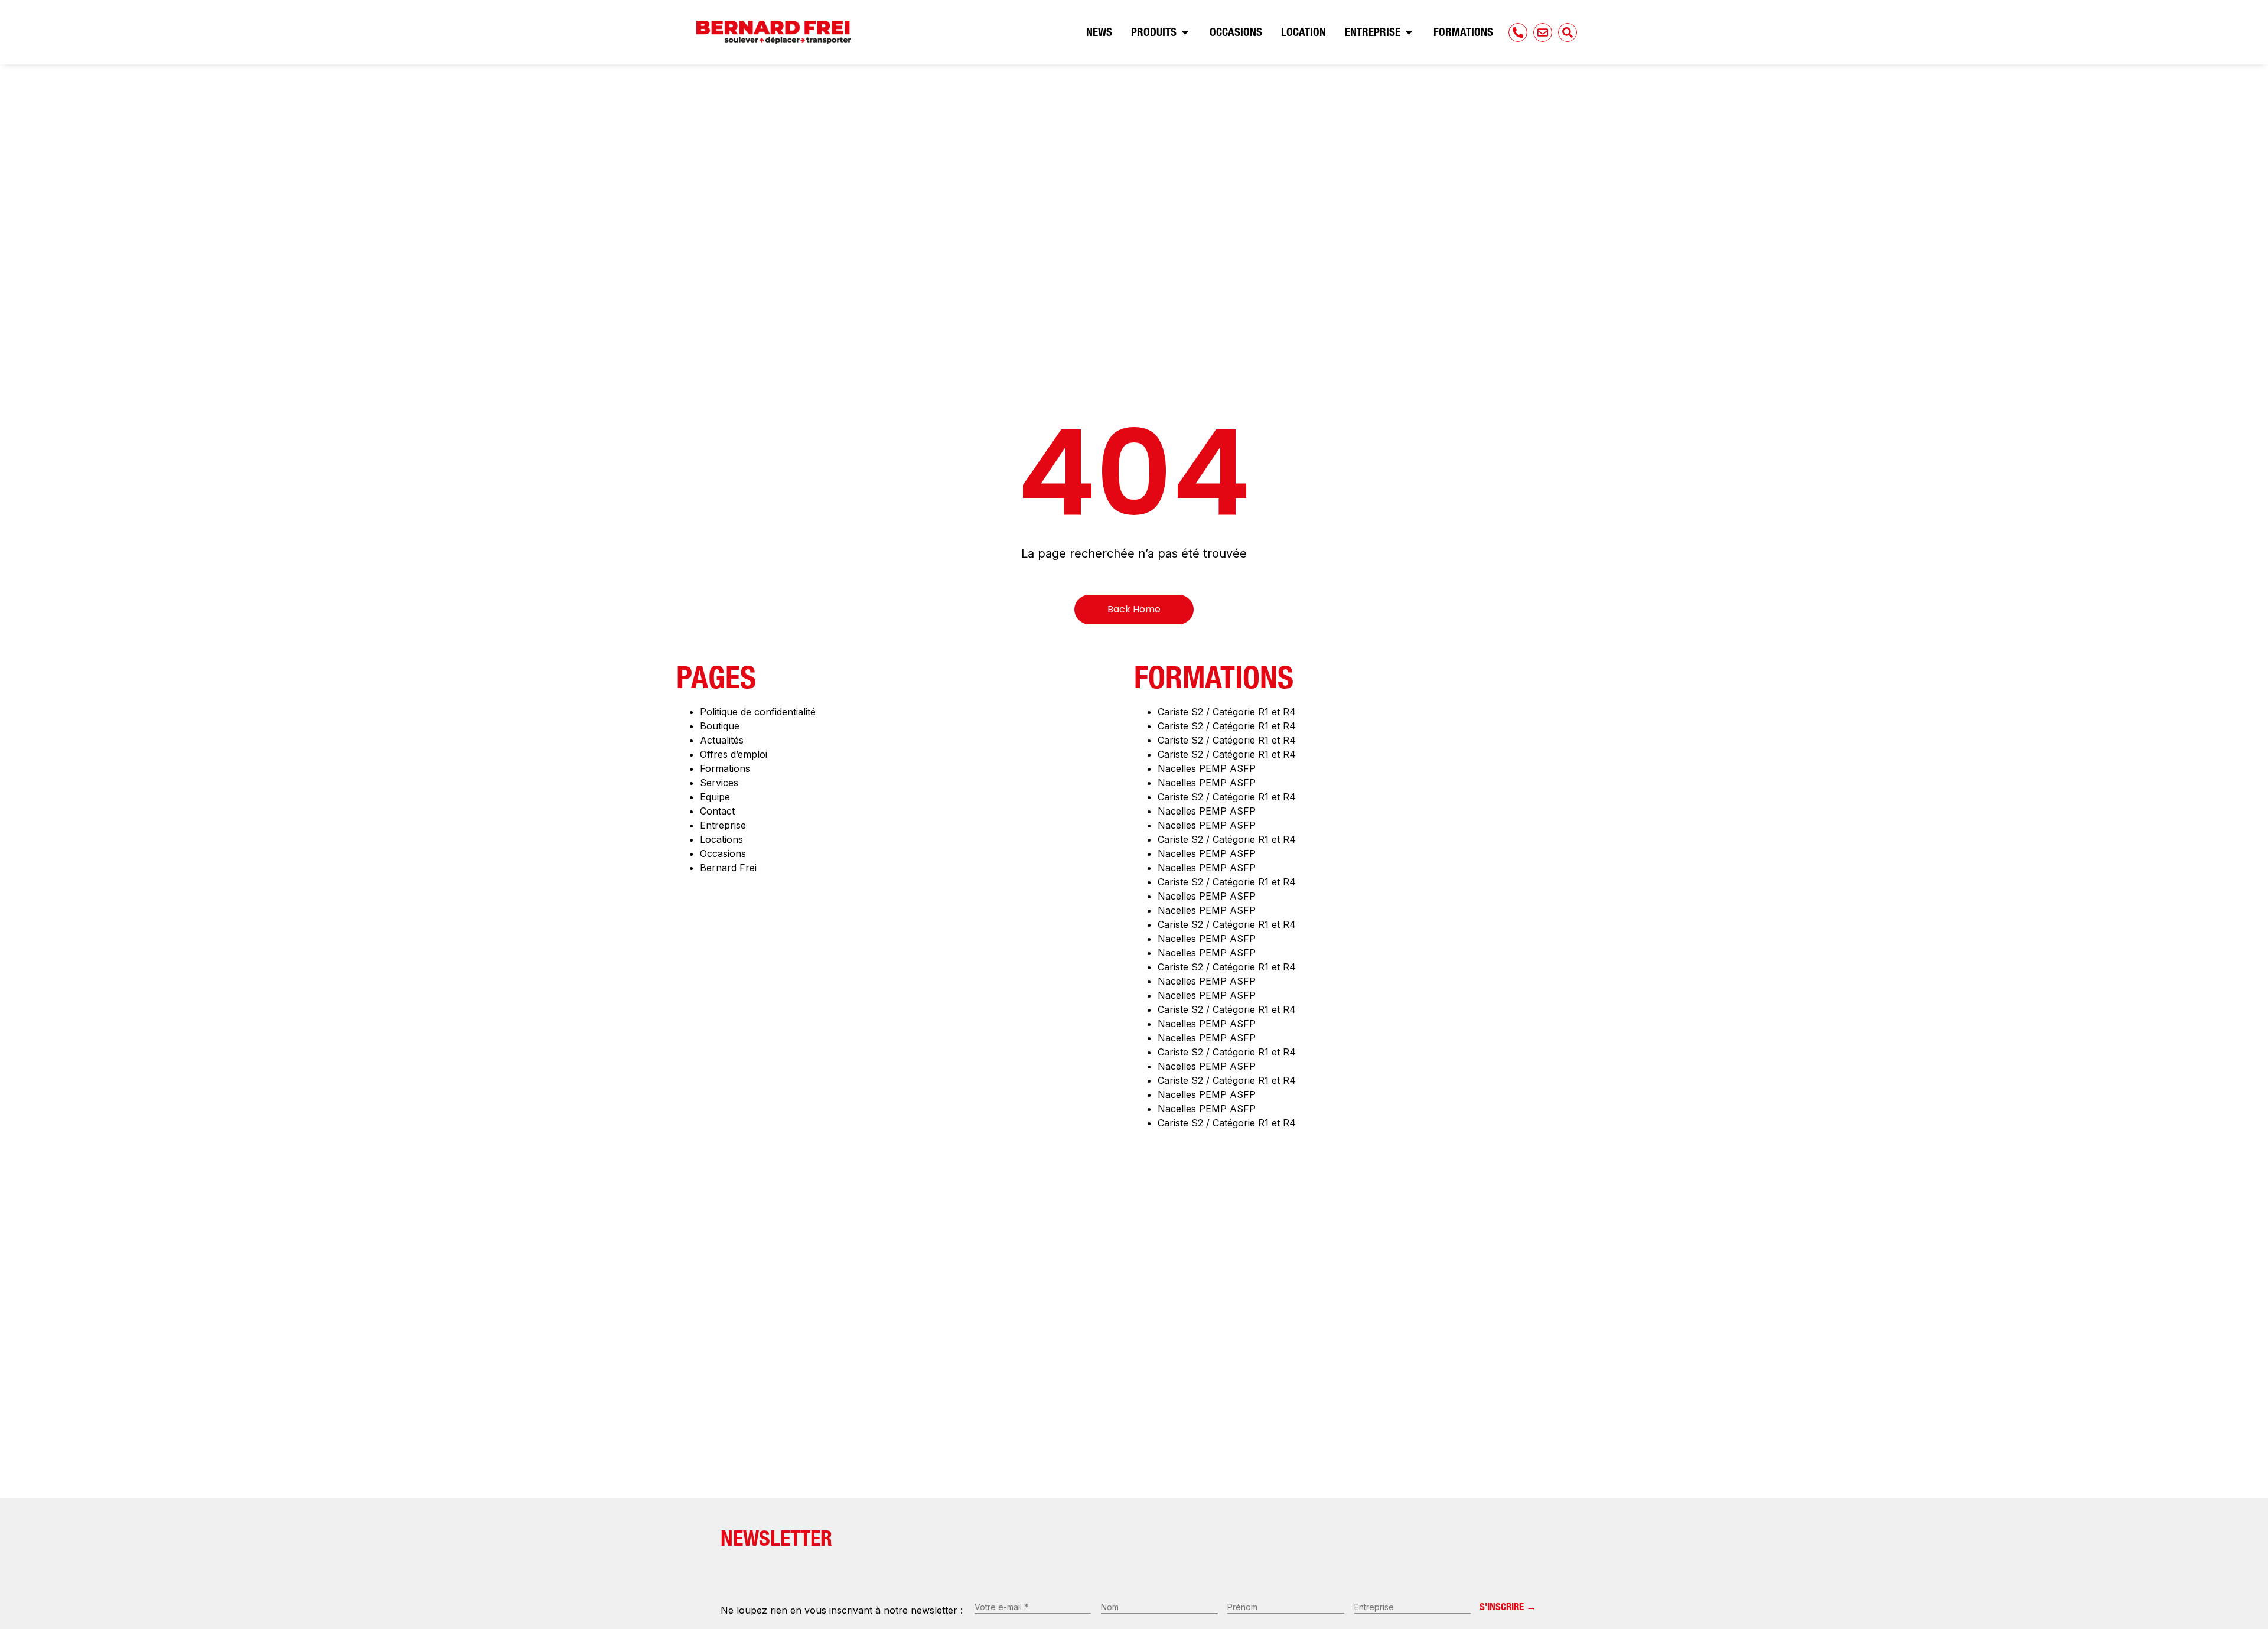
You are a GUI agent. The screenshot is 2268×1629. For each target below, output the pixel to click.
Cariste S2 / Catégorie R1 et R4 (1227, 712)
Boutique (720, 726)
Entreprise (723, 825)
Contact (717, 811)
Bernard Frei (728, 868)
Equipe (715, 797)
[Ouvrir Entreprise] (1409, 32)
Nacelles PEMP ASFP (1207, 768)
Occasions (723, 853)
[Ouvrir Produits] (1185, 32)
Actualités (722, 740)
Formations (725, 768)
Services (719, 783)
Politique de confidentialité (758, 712)
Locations (721, 839)
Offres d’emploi (734, 754)
